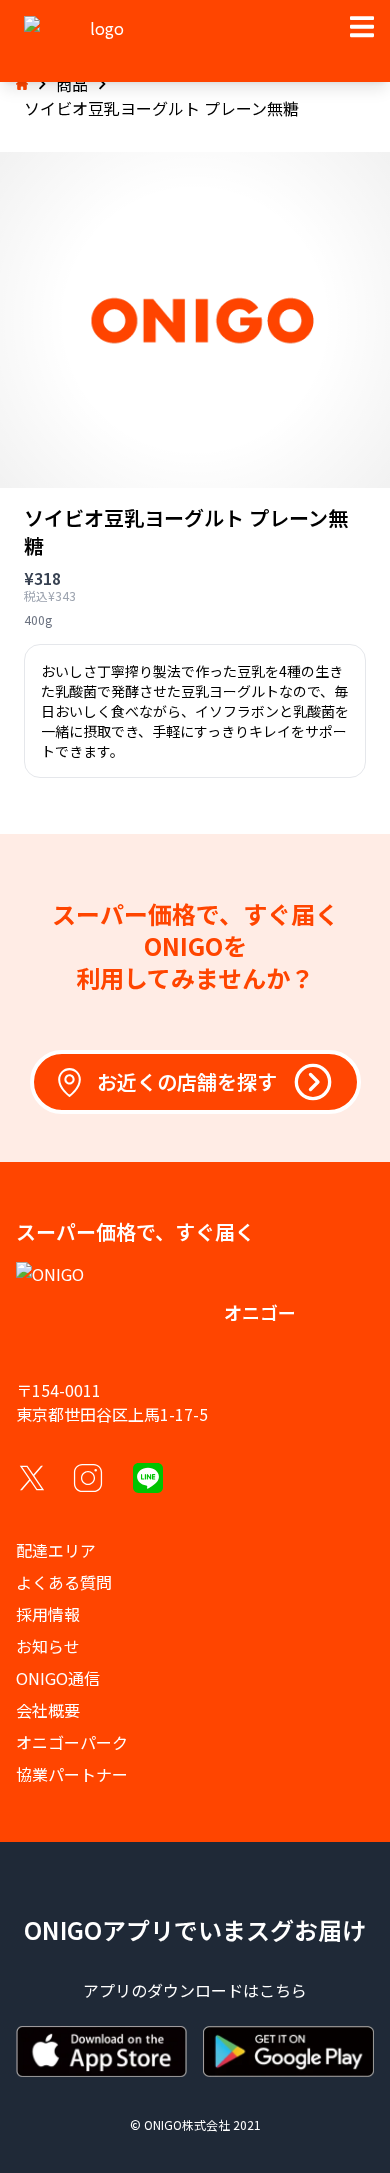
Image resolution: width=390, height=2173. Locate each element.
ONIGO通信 (58, 1678)
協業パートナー (72, 1774)
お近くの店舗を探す (187, 1081)
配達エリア (56, 1550)
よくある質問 (64, 1582)
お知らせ (48, 1646)
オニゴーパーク (72, 1742)
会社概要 (48, 1710)
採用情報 (48, 1614)
